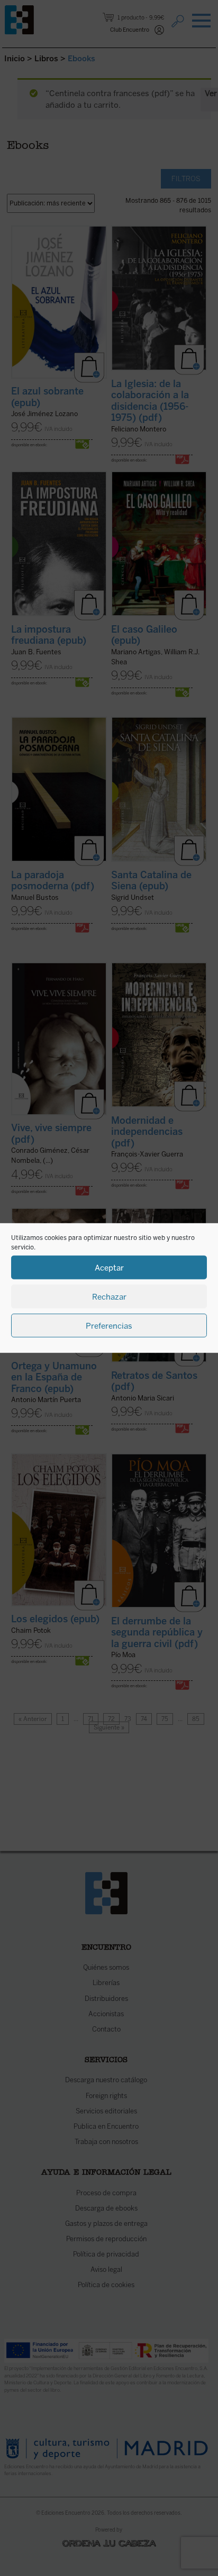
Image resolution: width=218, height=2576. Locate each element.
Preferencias (109, 1325)
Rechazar (109, 1296)
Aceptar (109, 1267)
